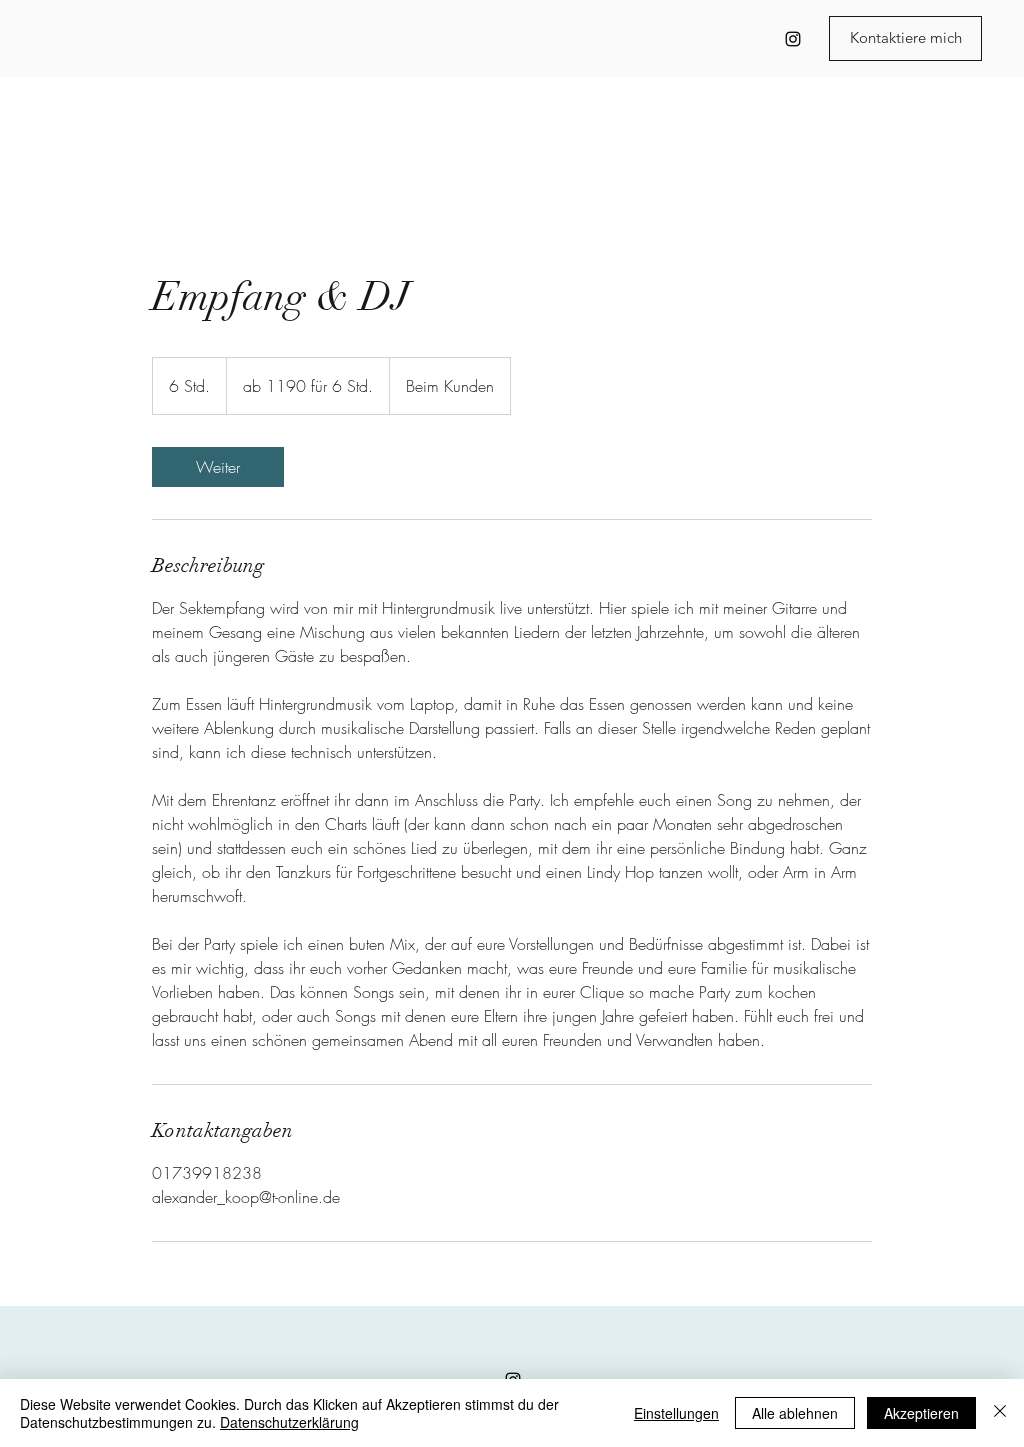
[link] (218, 467)
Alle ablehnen (795, 1413)
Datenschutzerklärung (289, 1422)
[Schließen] (1000, 1413)
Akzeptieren (921, 1413)
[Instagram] (793, 39)
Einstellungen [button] (676, 1413)
